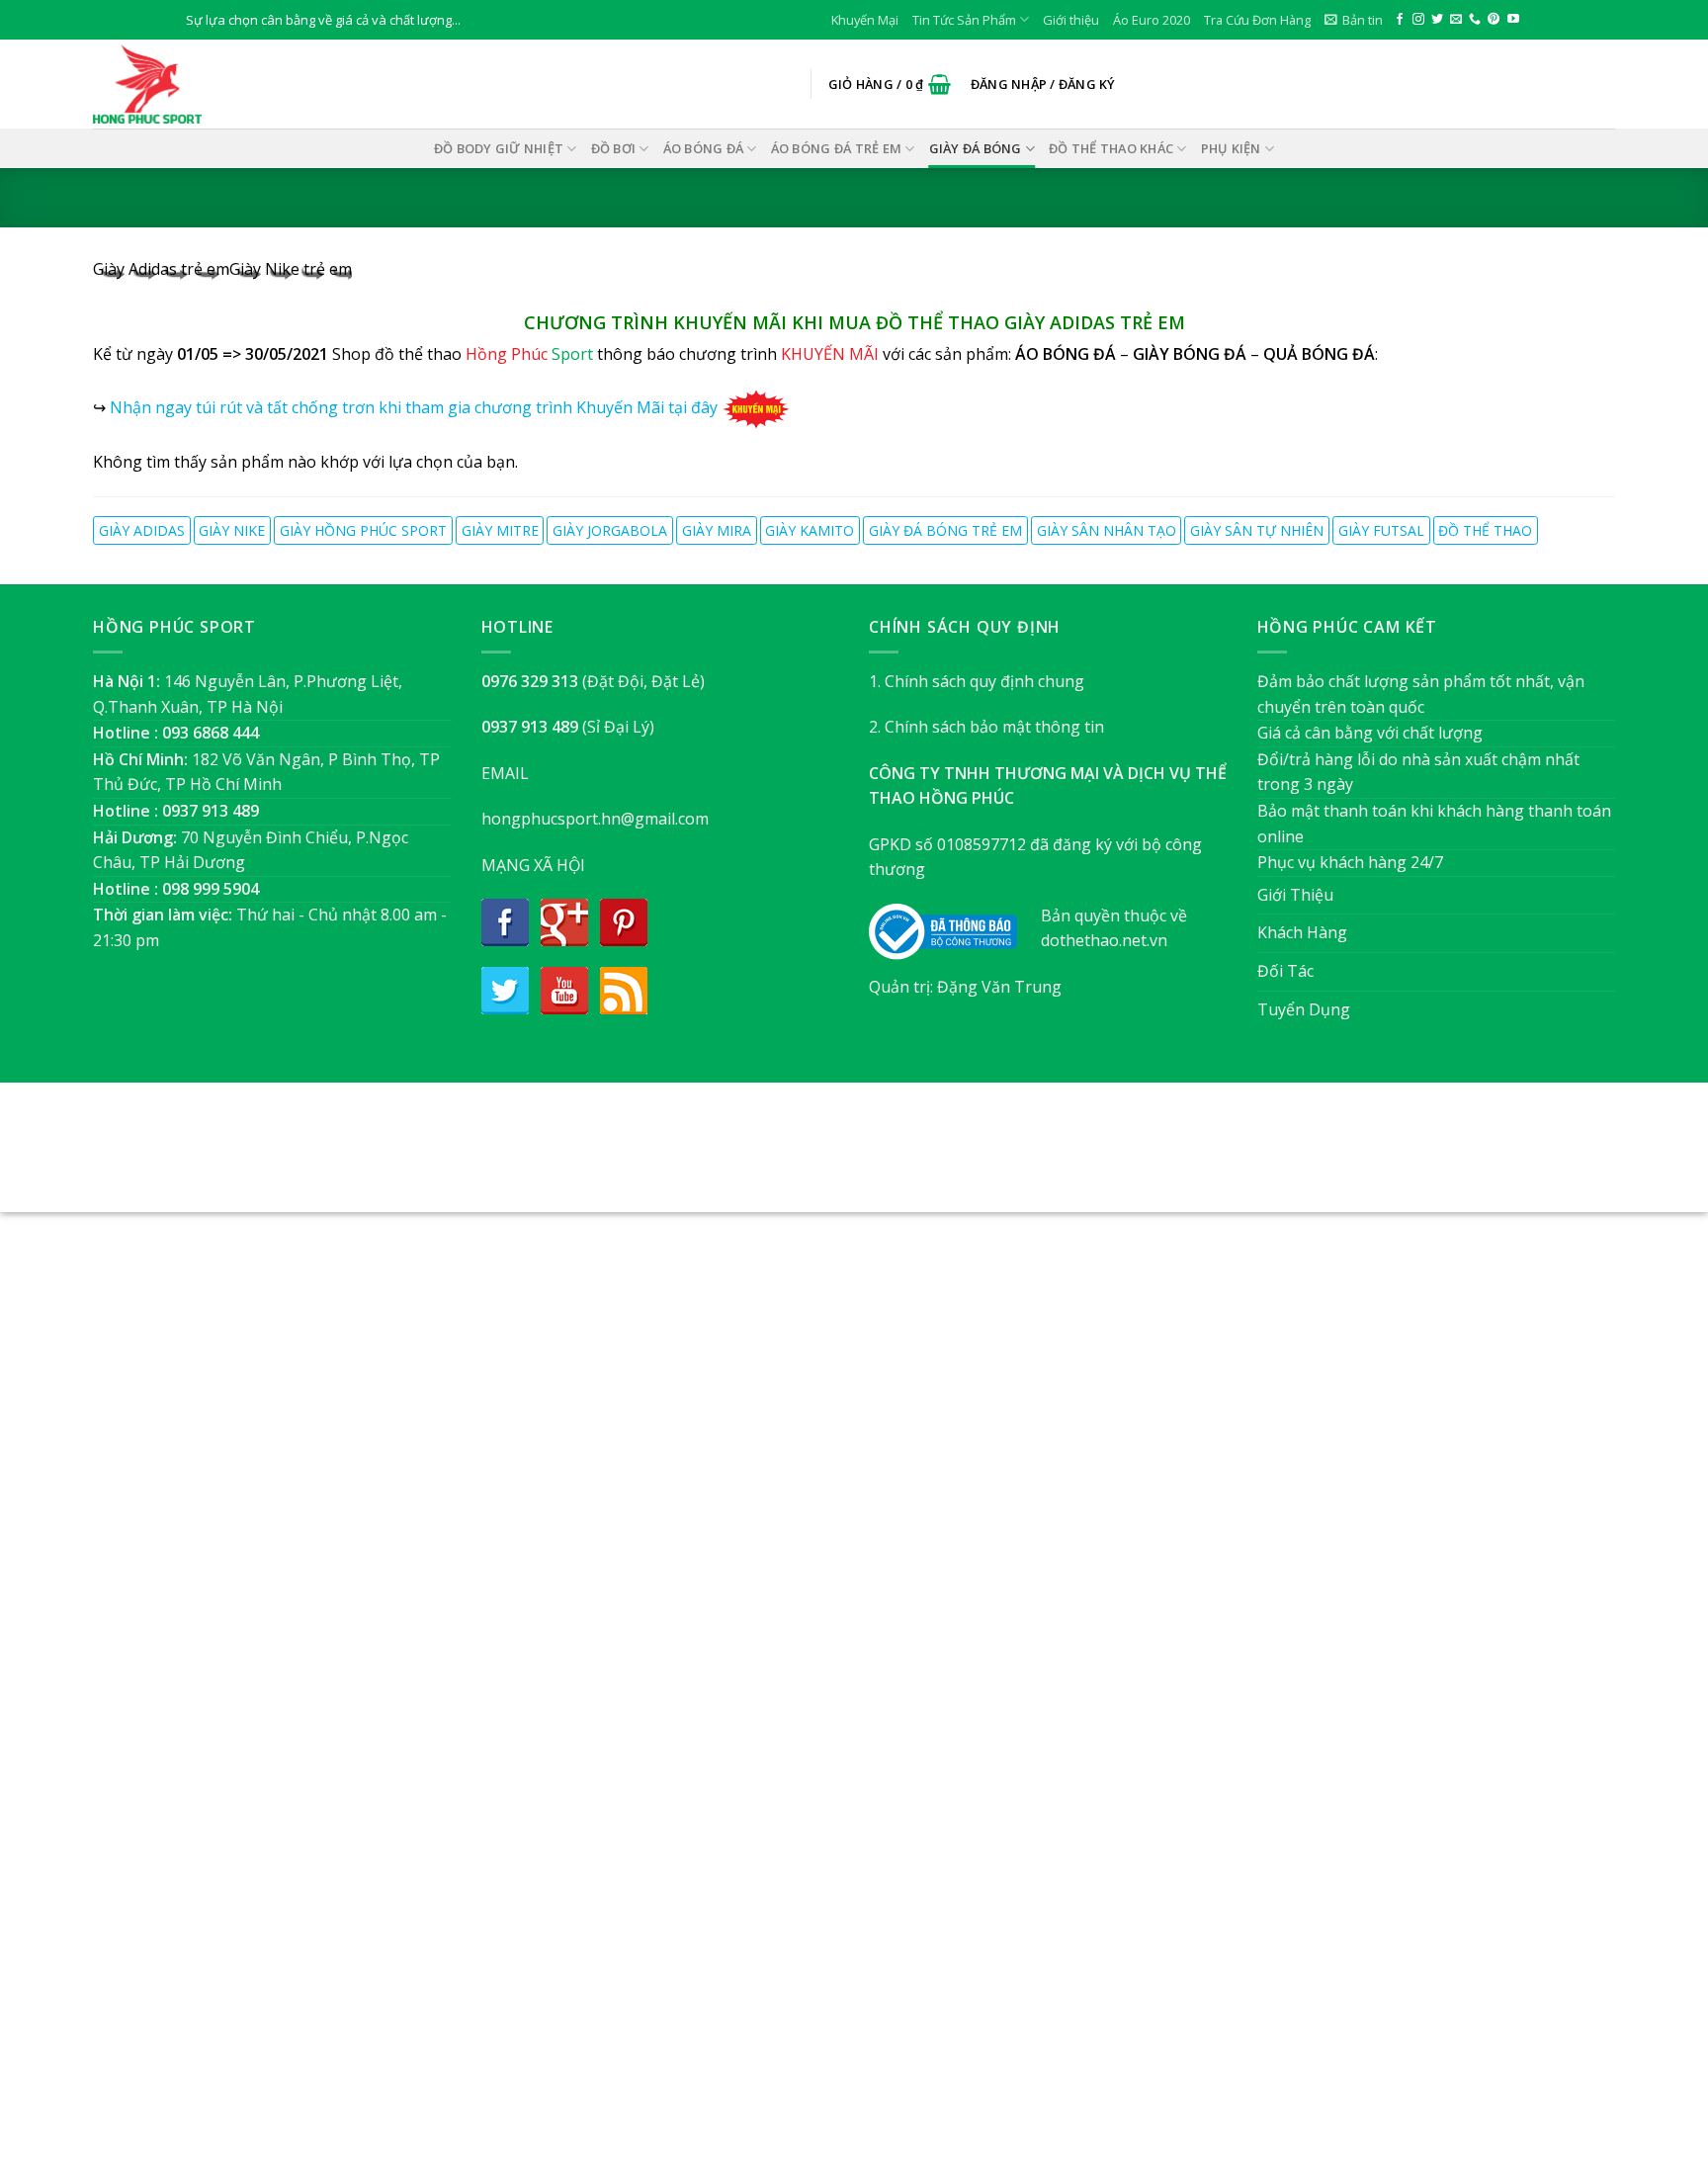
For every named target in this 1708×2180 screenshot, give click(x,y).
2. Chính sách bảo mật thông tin (986, 727)
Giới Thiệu (1295, 895)
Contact (953, 1157)
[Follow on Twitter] (1437, 20)
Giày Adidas (142, 530)
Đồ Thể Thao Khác (1111, 148)
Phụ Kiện (1231, 148)
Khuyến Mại (865, 20)
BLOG (892, 1157)
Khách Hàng (1302, 932)
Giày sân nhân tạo (1107, 530)
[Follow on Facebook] (1400, 20)
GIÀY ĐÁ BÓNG (976, 148)
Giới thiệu (1071, 20)
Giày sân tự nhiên (1257, 530)
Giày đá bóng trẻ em (945, 530)
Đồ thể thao (1485, 530)
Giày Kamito (810, 530)
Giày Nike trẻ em (291, 269)
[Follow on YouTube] (1513, 20)
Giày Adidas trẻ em (161, 269)
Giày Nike (232, 530)
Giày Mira (717, 530)
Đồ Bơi (614, 148)
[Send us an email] (1456, 20)
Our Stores (821, 1157)
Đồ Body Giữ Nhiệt (499, 148)
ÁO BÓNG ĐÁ (704, 148)
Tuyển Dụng (1304, 1009)
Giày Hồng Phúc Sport (363, 530)
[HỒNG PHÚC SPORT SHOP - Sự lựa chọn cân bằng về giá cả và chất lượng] (192, 84)
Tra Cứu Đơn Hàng (1257, 20)
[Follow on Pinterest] (1494, 20)
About (747, 1157)
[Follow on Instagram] (1418, 20)
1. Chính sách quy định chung (977, 681)
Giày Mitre (500, 530)
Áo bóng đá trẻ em (836, 148)
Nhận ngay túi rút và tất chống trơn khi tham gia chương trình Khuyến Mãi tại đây (414, 407)
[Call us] (1475, 20)
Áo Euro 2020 (1152, 20)
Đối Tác (1285, 971)
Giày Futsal (1381, 530)
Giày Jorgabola (610, 530)
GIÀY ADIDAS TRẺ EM (1095, 322)
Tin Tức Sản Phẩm (964, 20)
